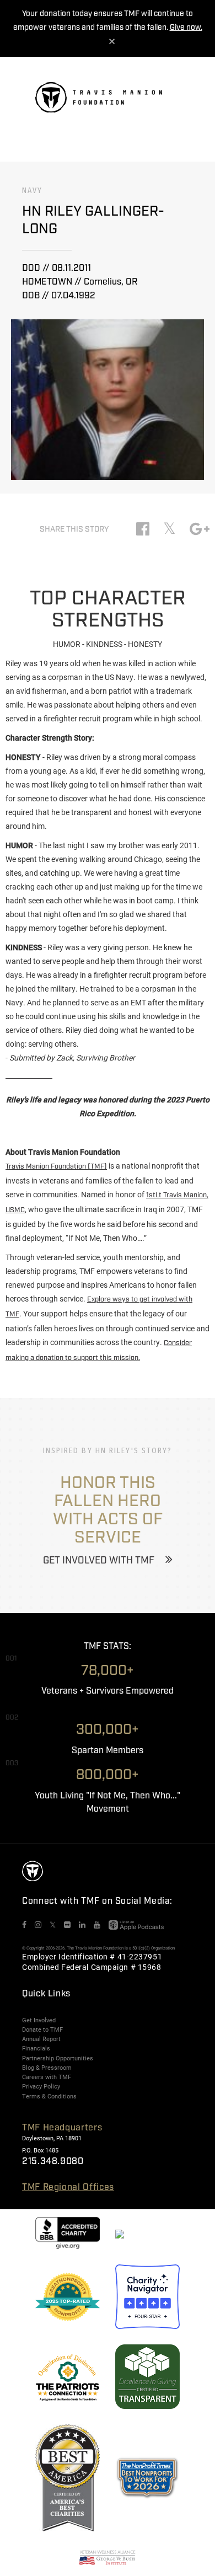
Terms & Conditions (49, 2096)
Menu (173, 102)
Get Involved (39, 2020)
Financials (36, 2048)
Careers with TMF (47, 2077)
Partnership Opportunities (58, 2058)
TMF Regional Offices (68, 2187)
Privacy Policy (41, 2086)
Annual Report (41, 2039)
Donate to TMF (42, 2029)
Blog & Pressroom (47, 2068)
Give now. (186, 28)
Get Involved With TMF (99, 1561)
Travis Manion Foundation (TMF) (56, 1167)
